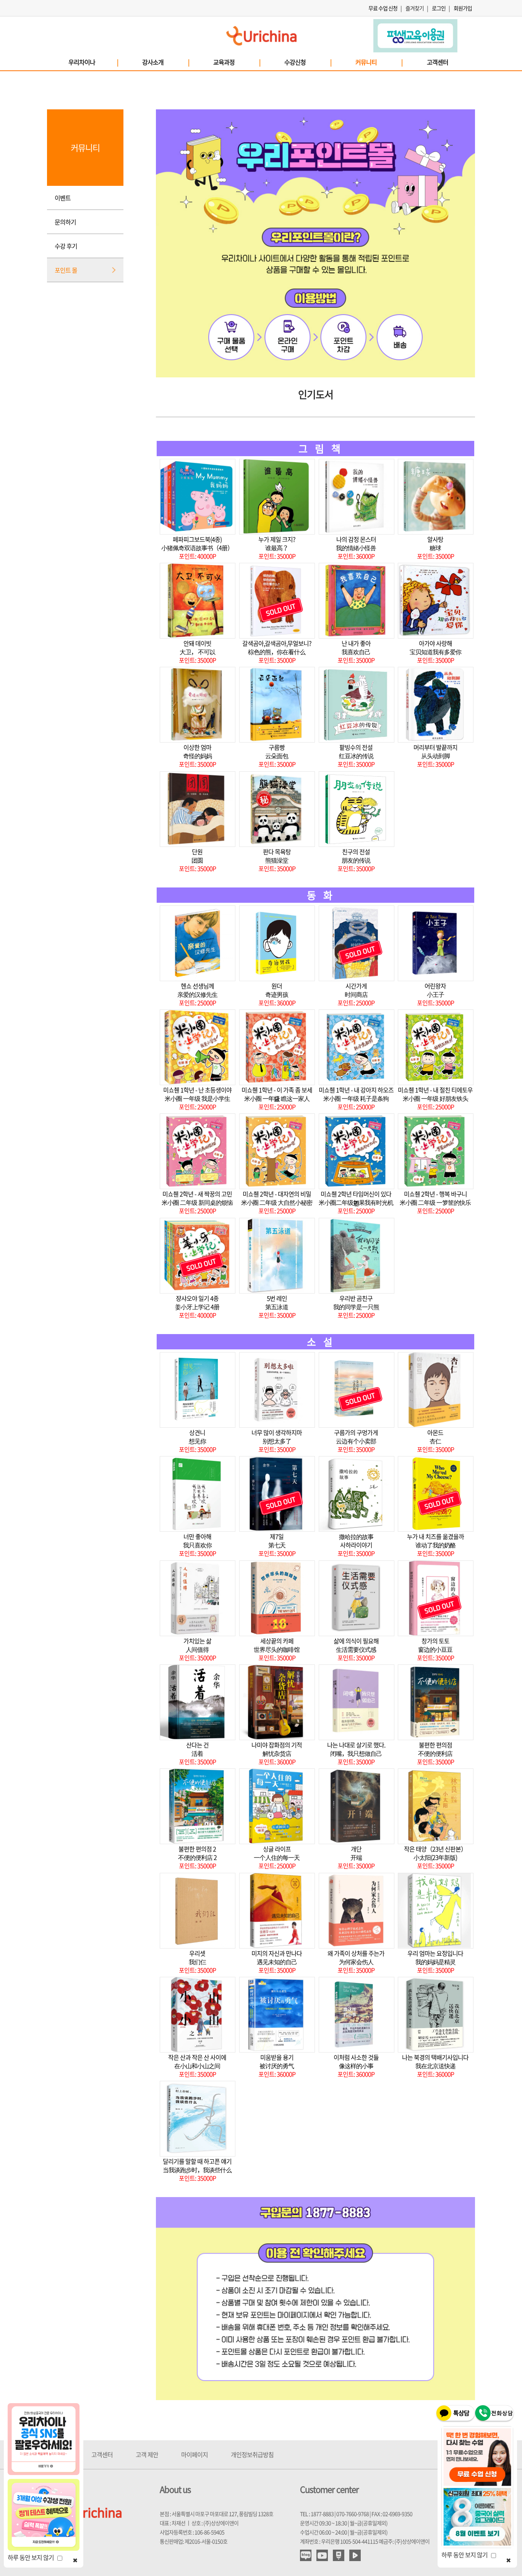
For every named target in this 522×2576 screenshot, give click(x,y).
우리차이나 (93, 62)
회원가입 (463, 8)
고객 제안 (147, 2454)
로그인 (439, 8)
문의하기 (65, 222)
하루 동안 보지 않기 (32, 2557)
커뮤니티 (379, 62)
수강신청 (308, 62)
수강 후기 (66, 246)
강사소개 (165, 62)
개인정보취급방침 (252, 2454)
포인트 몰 (66, 270)
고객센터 (438, 62)
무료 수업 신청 (383, 8)
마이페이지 (195, 2454)
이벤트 (63, 198)
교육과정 (237, 62)
